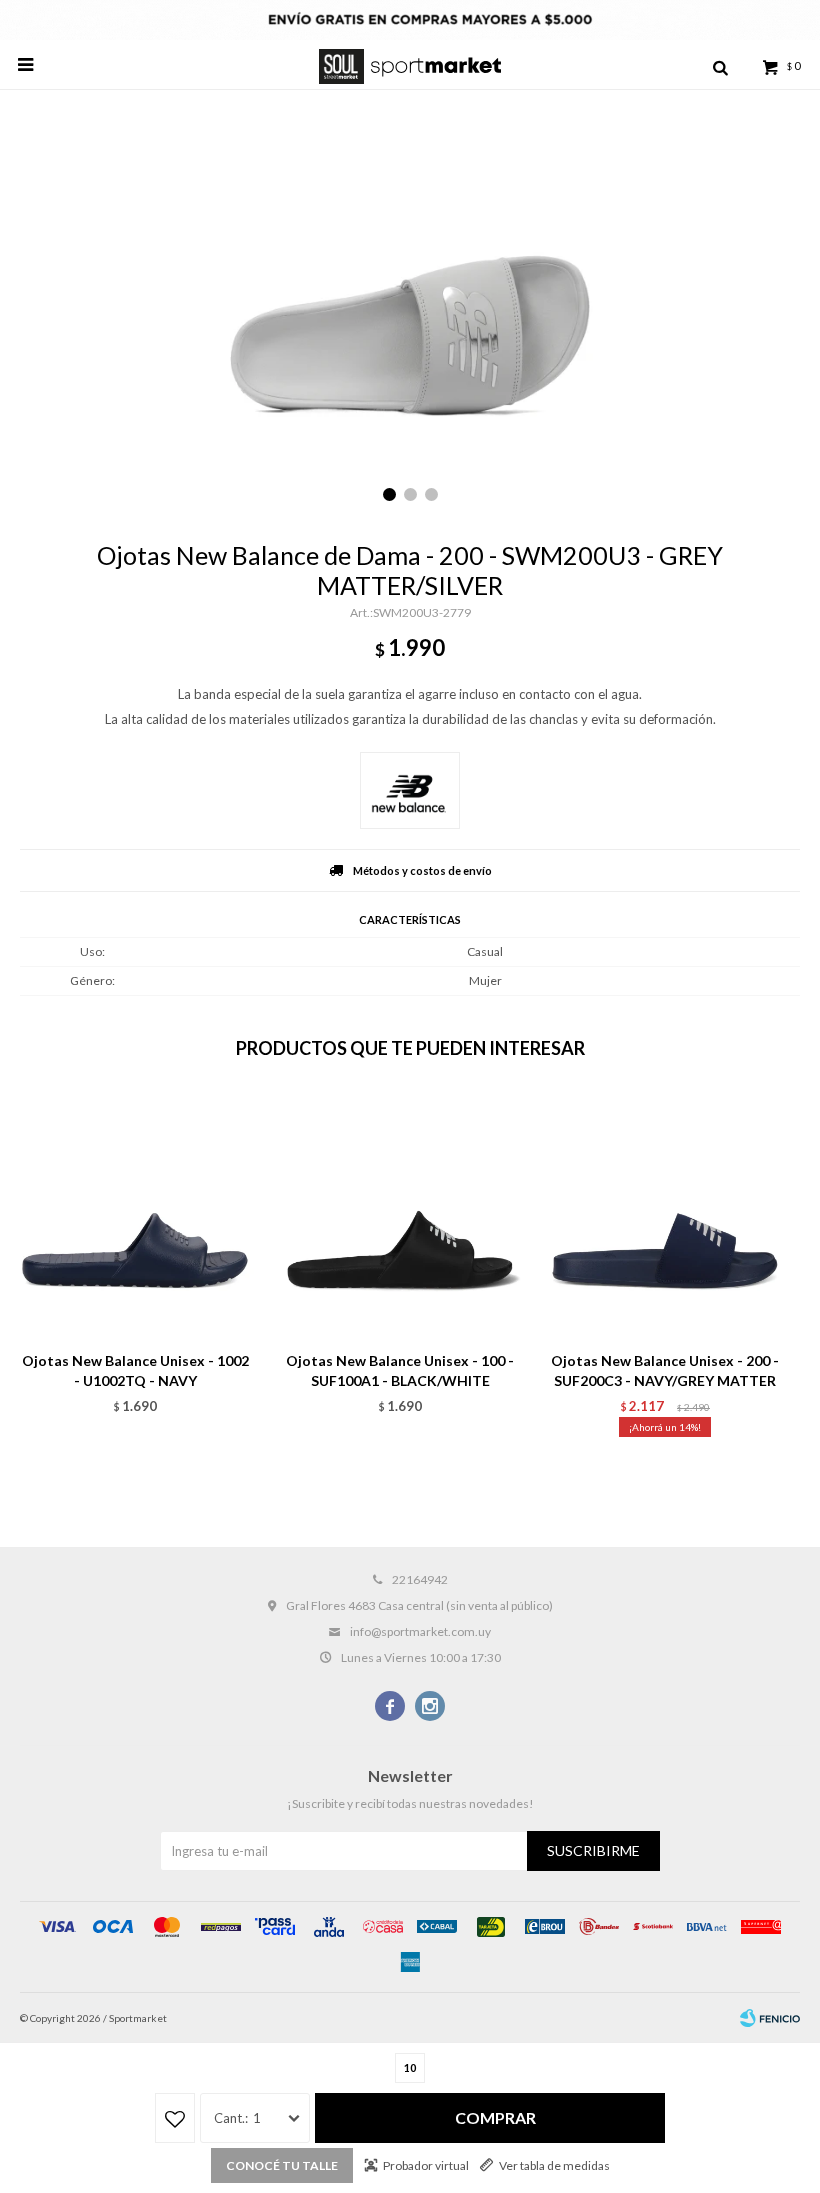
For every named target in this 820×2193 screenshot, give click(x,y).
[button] (720, 65)
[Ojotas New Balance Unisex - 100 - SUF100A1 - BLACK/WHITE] (400, 1216)
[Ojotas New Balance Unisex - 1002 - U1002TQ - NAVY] (135, 1216)
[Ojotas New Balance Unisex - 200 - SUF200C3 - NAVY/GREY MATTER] (665, 1216)
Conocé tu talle (282, 2165)
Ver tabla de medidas (554, 2165)
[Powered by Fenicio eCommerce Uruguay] (770, 2018)
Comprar (495, 2117)
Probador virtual (426, 2165)
